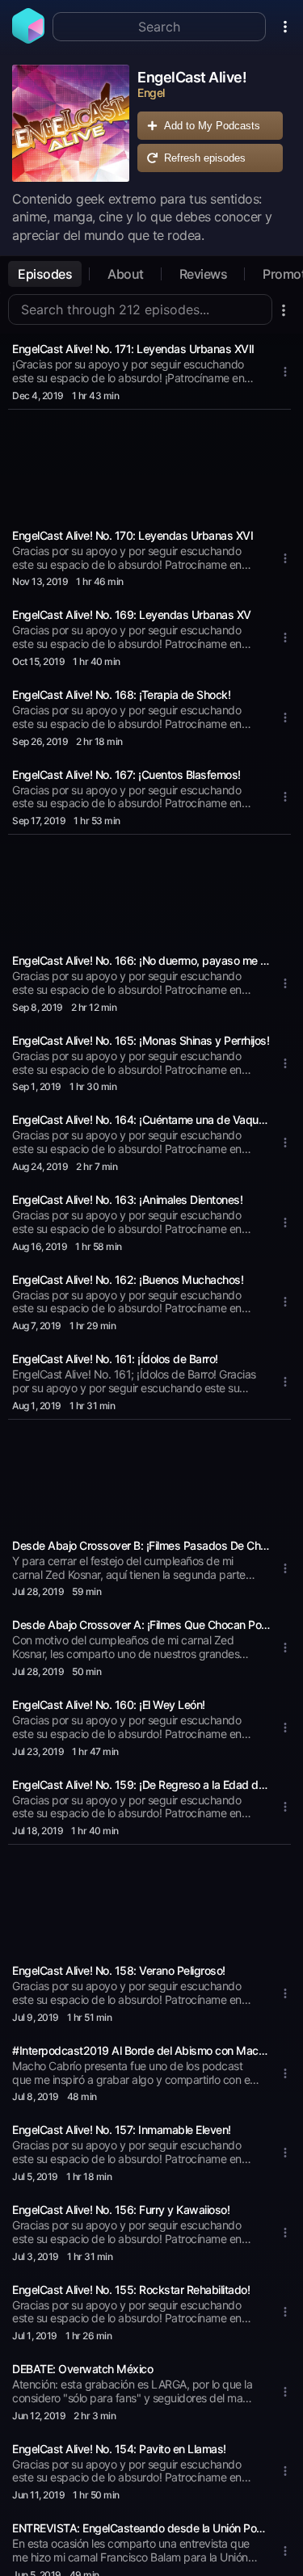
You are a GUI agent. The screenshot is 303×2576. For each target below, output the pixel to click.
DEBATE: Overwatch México (82, 2369)
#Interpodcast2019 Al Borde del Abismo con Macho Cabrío (142, 2050)
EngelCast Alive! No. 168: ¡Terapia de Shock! (121, 695)
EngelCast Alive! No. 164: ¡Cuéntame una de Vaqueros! (142, 1120)
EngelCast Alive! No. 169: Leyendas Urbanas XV (132, 615)
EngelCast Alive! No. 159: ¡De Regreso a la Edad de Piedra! (142, 1785)
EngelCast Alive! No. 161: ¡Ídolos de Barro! (115, 1359)
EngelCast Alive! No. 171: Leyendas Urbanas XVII (133, 349)
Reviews (204, 274)
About (126, 274)
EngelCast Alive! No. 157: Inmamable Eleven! (122, 2130)
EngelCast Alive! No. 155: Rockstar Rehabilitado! (131, 2290)
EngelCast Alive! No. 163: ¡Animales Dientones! (127, 1200)
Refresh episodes (205, 158)
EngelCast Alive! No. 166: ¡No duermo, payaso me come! (142, 960)
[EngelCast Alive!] (71, 123)
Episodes (45, 274)
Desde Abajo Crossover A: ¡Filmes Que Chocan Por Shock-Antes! (142, 1625)
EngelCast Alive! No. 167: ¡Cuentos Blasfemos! (126, 774)
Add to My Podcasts (212, 126)
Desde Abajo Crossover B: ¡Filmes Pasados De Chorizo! (142, 1545)
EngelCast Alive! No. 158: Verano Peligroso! (119, 1970)
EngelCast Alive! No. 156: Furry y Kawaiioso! (121, 2210)
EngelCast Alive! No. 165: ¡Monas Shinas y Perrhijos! (141, 1040)
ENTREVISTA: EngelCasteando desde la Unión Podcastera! (142, 2528)
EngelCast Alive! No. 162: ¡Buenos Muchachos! (128, 1280)
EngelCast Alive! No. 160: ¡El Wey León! (109, 1705)
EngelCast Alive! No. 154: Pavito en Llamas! (119, 2449)
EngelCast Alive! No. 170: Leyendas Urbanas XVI (133, 535)
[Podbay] (28, 39)
